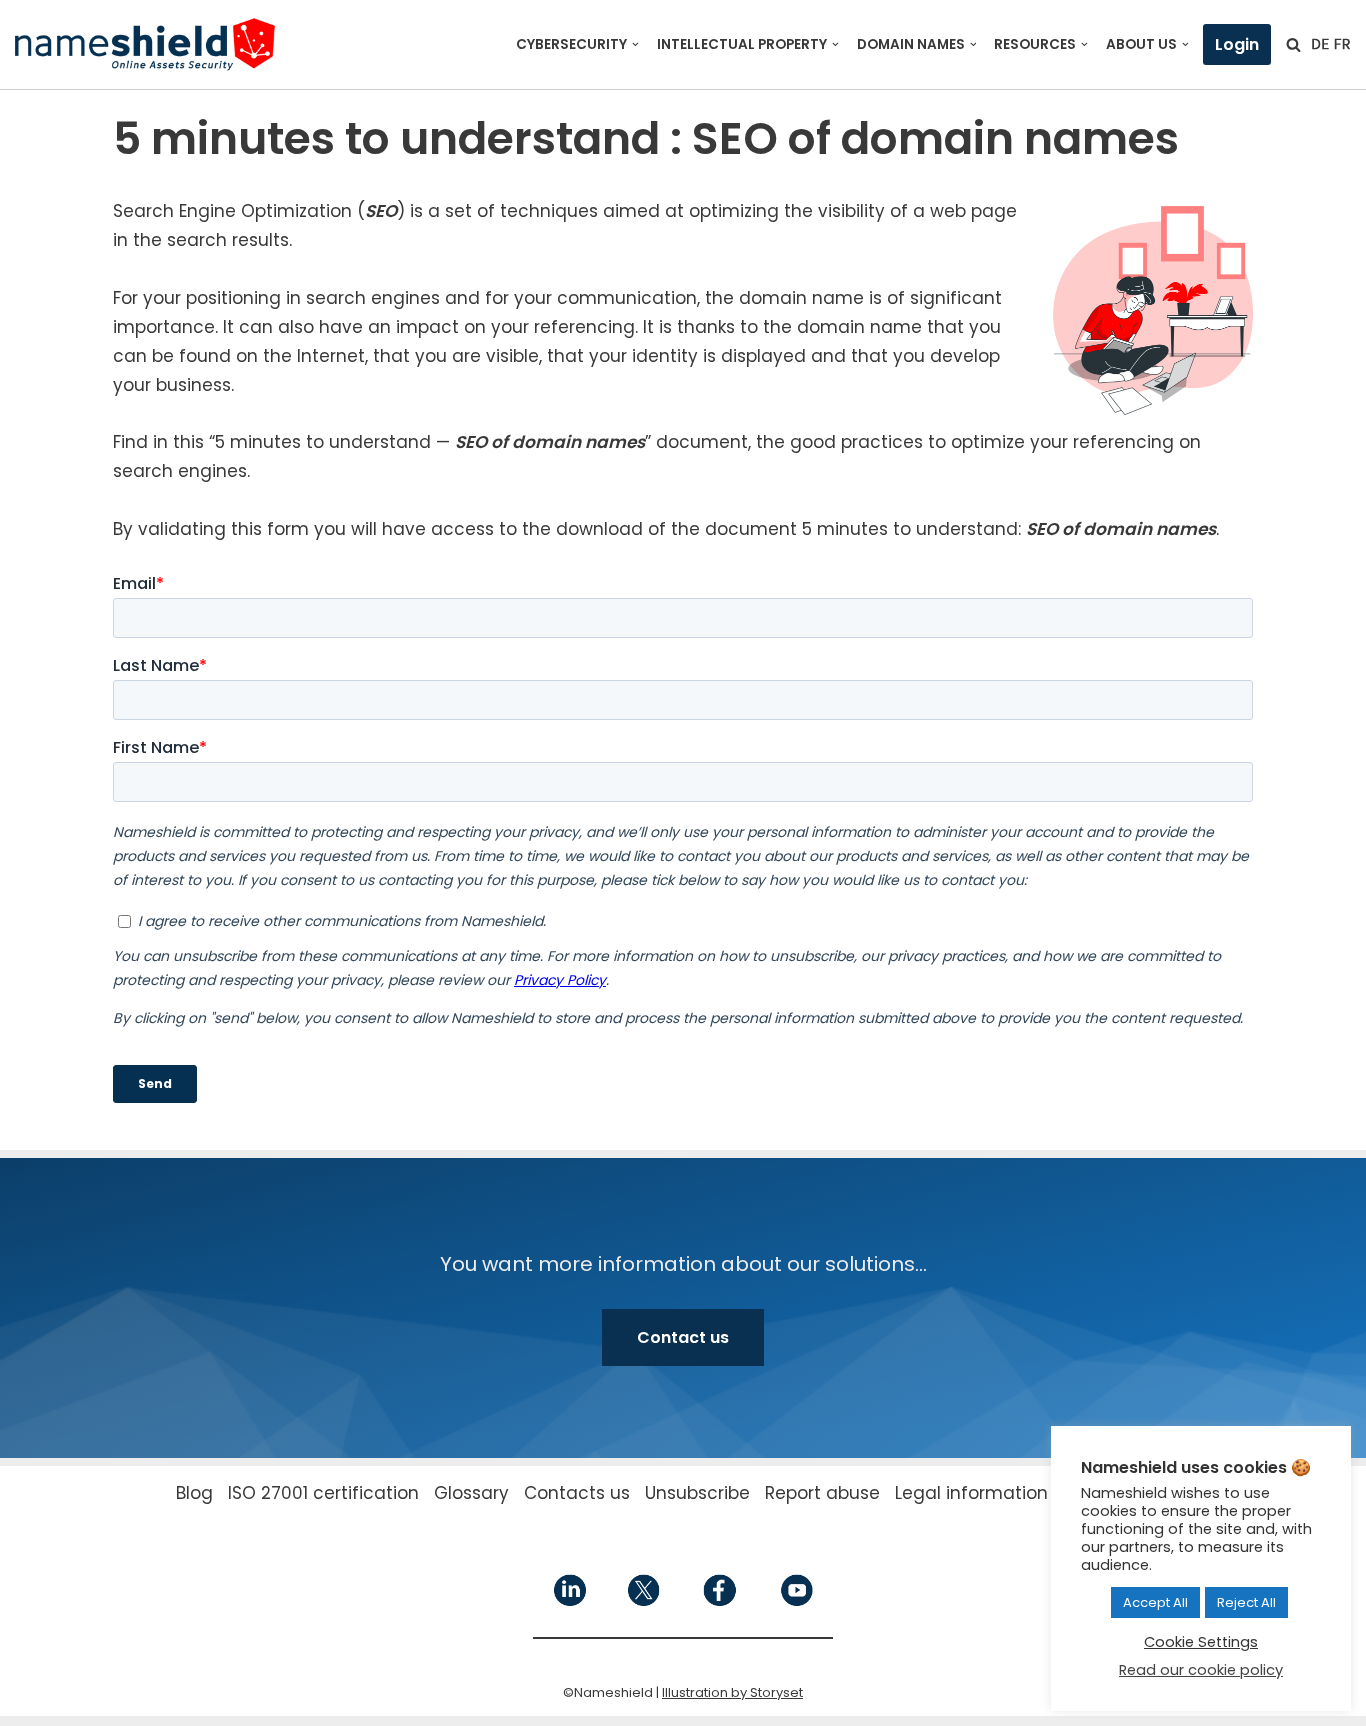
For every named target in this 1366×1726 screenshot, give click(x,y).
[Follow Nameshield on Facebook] (719, 1601)
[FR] (1342, 44)
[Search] (1293, 44)
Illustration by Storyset (732, 1692)
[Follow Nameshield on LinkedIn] (570, 1601)
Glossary (471, 1493)
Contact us (683, 1337)
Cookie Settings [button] (1201, 1642)
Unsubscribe (697, 1493)
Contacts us (577, 1493)
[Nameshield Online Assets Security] (145, 44)
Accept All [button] (1155, 1602)
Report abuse (822, 1493)
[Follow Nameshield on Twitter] (644, 1601)
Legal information (971, 1493)
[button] (635, 44)
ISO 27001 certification (323, 1493)
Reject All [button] (1246, 1602)
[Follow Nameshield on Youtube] (795, 1601)
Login (1237, 44)
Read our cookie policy (1201, 1670)
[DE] (1320, 44)
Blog (194, 1493)
